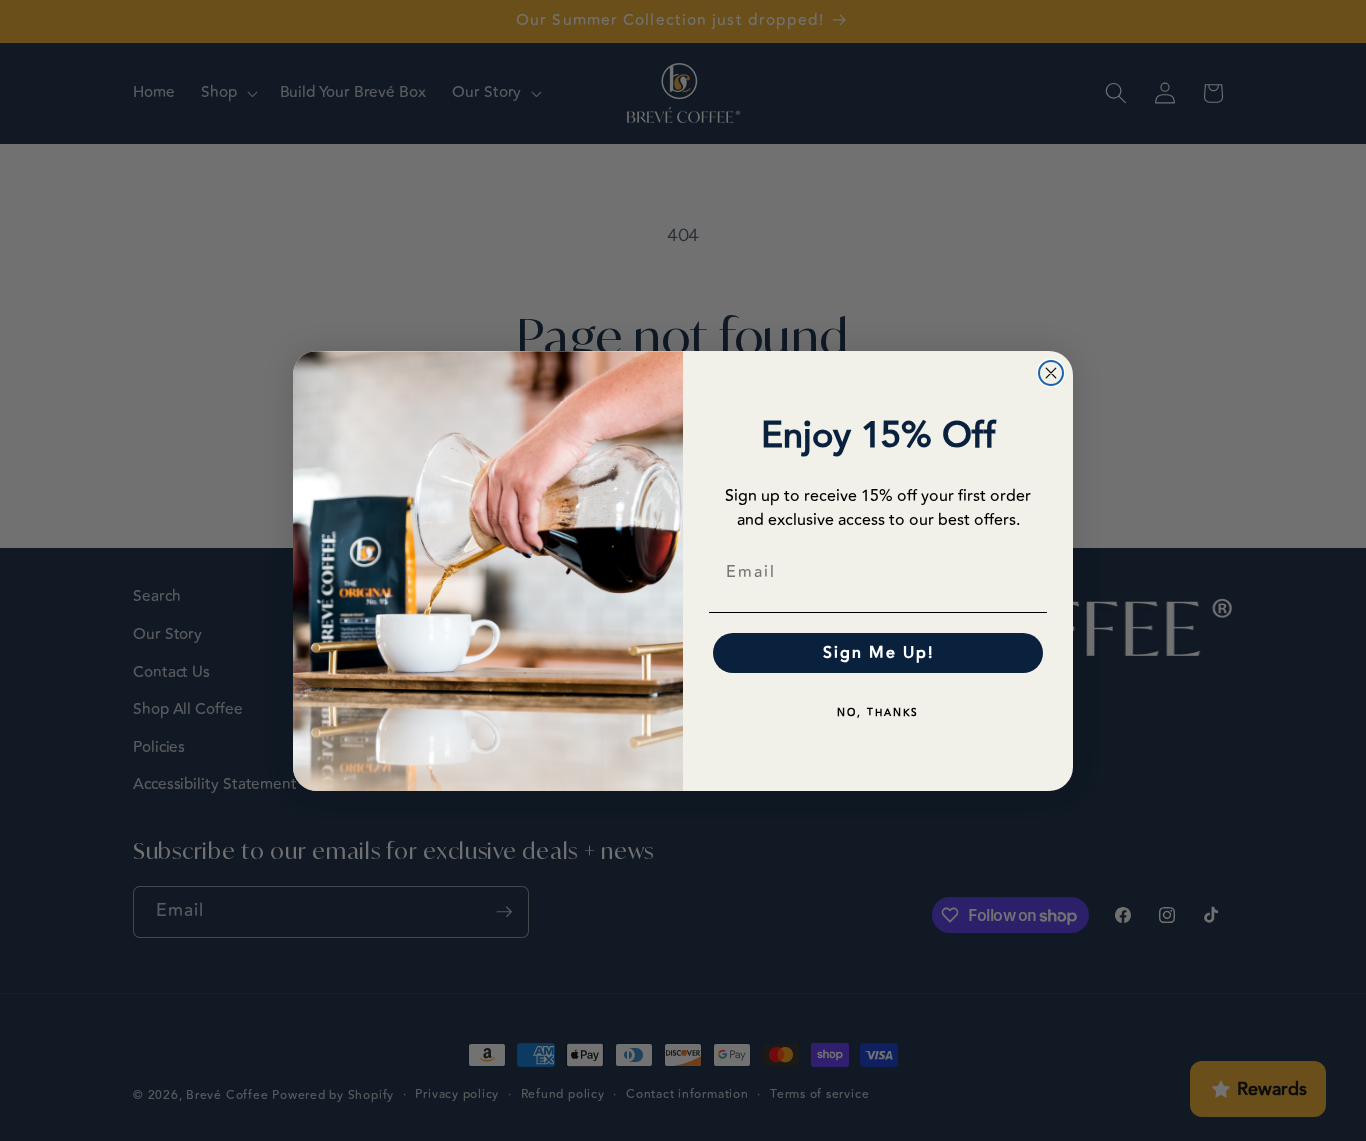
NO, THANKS (878, 713)
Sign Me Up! (878, 653)
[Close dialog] (1051, 373)
